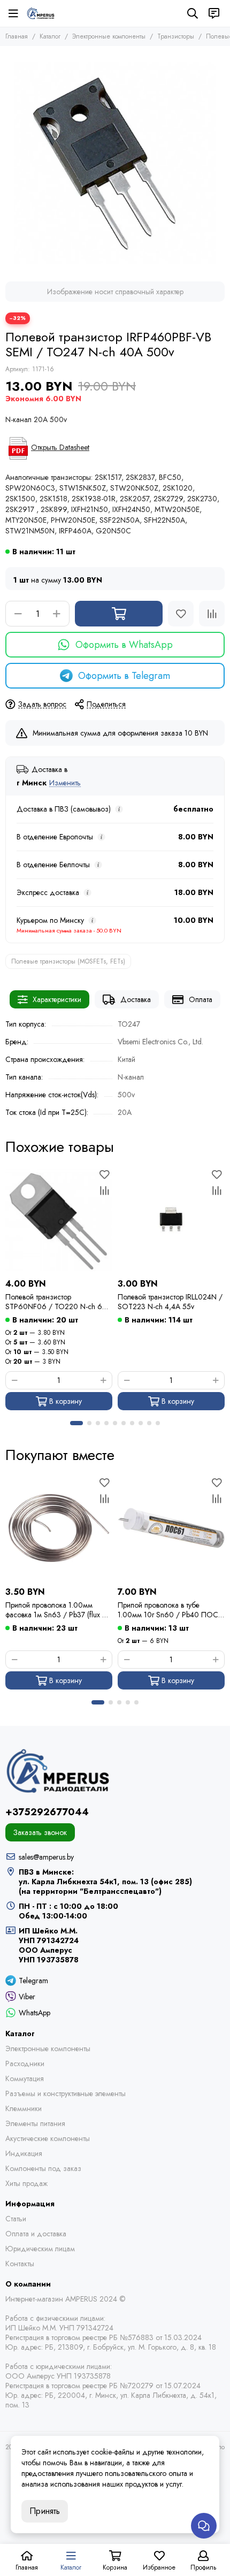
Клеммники (24, 2108)
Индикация (24, 2153)
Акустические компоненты (48, 2138)
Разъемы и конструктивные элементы (66, 2093)
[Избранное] (181, 614)
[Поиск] (193, 13)
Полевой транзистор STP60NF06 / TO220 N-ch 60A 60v (59, 1302)
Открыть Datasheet (60, 447)
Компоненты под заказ (43, 2168)
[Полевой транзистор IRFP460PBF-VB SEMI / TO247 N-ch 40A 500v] (115, 161)
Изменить (65, 783)
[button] (76, 1423)
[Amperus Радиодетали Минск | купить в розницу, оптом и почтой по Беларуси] (41, 13)
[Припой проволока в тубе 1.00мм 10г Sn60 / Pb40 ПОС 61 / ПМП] (171, 1528)
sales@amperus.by (46, 1857)
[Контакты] (214, 13)
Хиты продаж (26, 2183)
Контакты (20, 2264)
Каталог (50, 36)
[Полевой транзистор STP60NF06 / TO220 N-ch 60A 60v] (59, 1220)
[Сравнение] (212, 614)
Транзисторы (176, 36)
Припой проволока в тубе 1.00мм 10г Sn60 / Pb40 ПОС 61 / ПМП (168, 1610)
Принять (45, 2511)
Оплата (201, 999)
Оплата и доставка (36, 2234)
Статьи (16, 2219)
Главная (17, 36)
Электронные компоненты (109, 36)
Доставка (136, 999)
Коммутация (25, 2078)
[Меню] (13, 13)
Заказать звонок (40, 1832)
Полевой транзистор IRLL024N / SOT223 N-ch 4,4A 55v (170, 1302)
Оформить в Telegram (124, 676)
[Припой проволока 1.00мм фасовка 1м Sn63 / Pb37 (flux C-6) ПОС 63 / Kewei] (59, 1528)
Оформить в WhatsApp (124, 645)
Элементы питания (35, 2123)
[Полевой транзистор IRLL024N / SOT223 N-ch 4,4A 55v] (171, 1220)
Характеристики (57, 999)
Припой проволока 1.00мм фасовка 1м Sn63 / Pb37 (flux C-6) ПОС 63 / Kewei (57, 1610)
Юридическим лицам (40, 2249)
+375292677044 (47, 1812)
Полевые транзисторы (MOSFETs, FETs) (68, 961)
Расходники (25, 2063)
